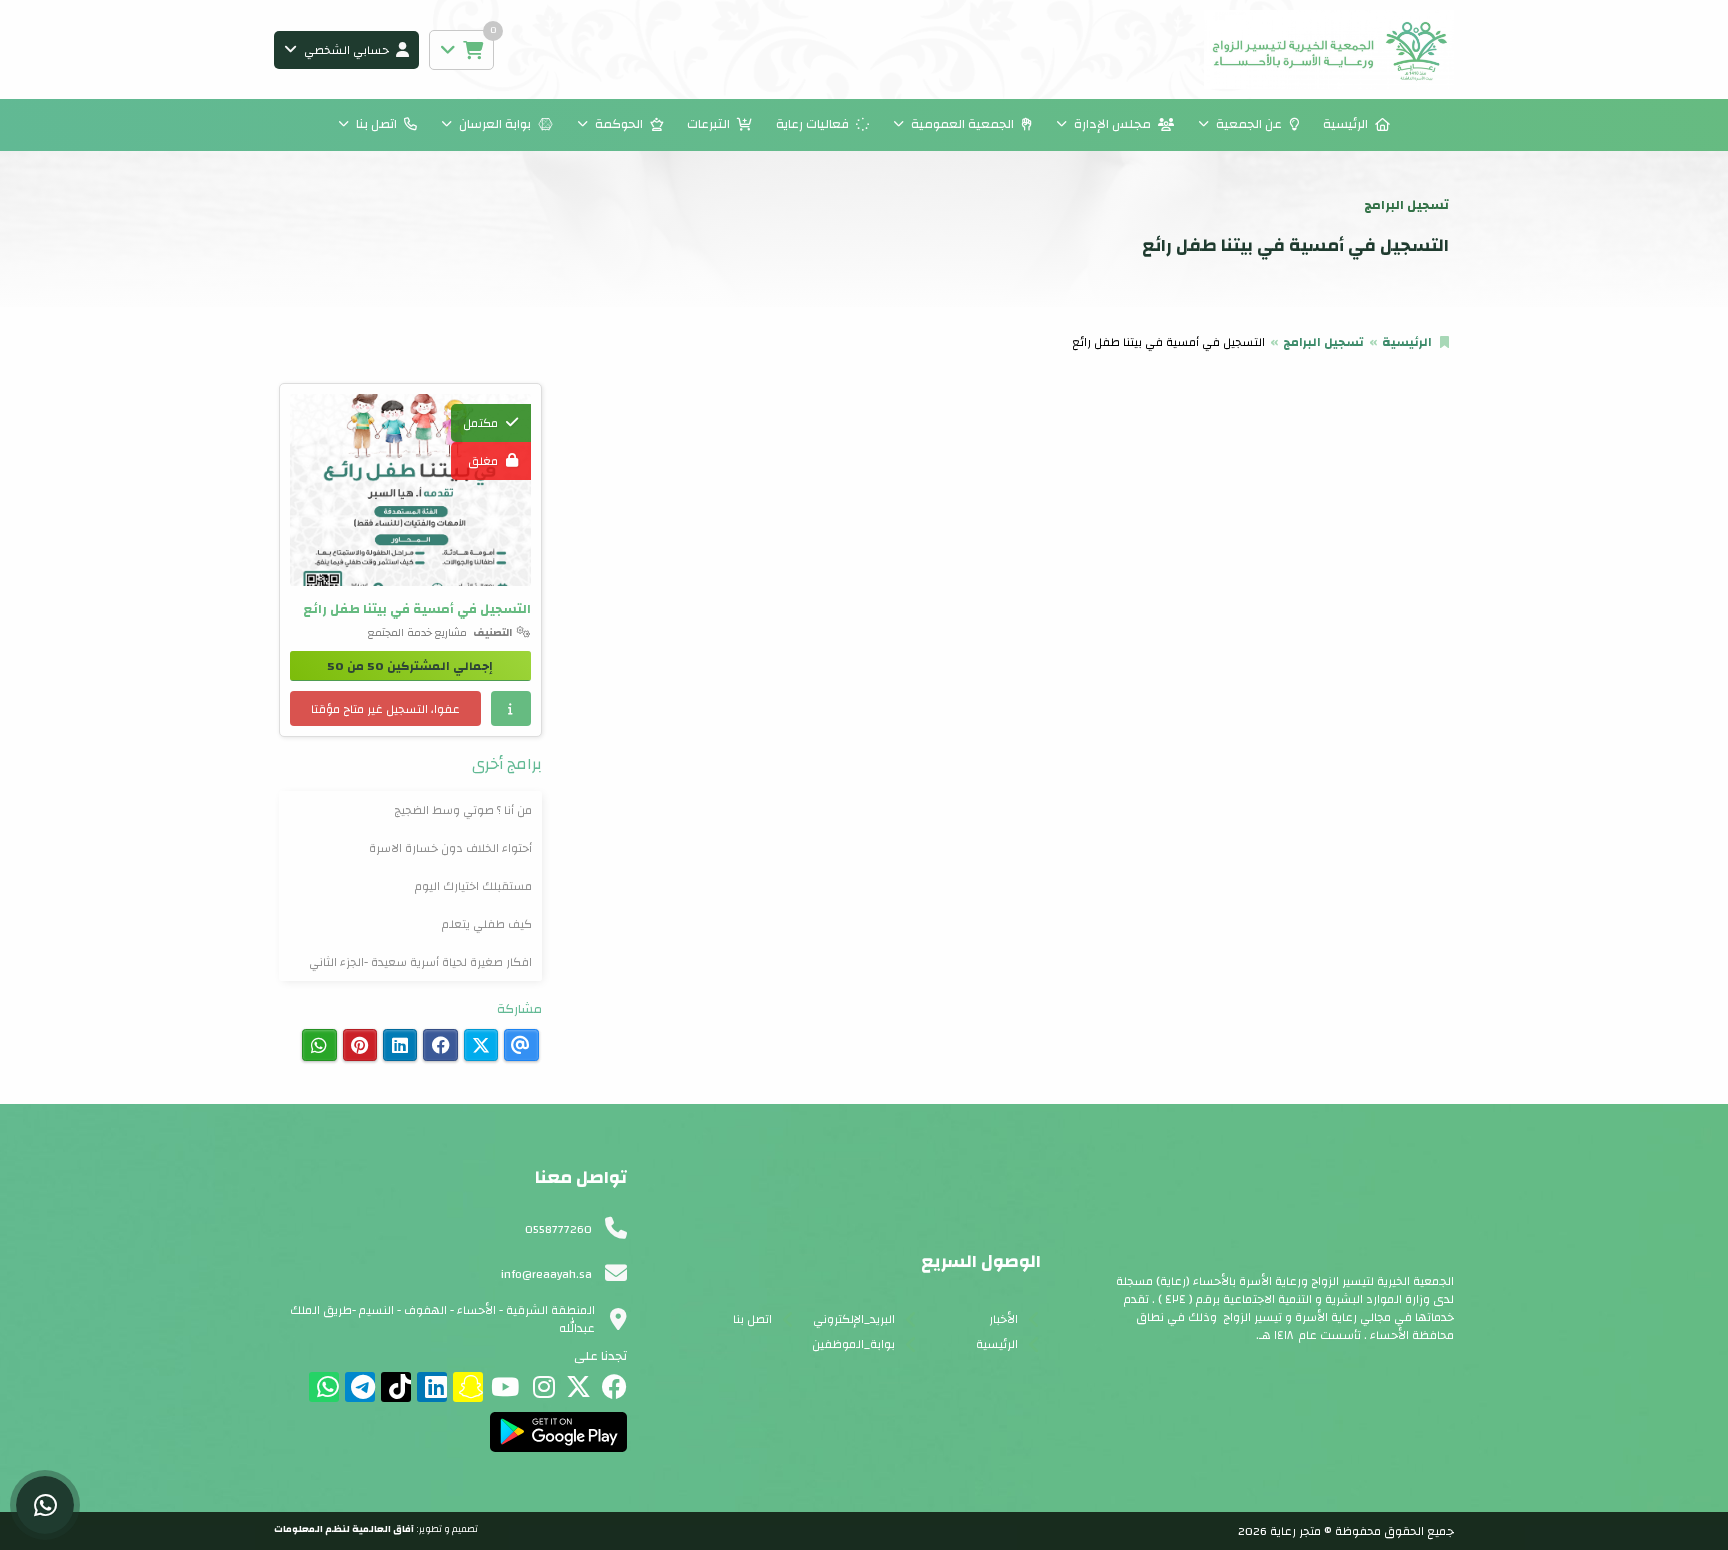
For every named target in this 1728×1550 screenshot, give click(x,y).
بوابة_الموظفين (853, 1344)
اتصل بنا (376, 124)
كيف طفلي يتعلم (487, 924)
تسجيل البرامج (1323, 342)
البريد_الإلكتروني (854, 1319)
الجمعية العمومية (962, 124)
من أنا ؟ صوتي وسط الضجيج (463, 810)
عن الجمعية (1249, 124)
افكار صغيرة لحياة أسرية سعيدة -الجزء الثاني (420, 962)
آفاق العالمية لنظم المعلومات (344, 1529)
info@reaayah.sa (546, 1274)
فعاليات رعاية (812, 124)
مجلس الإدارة (1112, 124)
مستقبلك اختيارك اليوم (473, 886)
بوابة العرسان (495, 124)
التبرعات (708, 124)
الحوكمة (619, 124)
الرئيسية (1345, 124)
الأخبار (1003, 1319)
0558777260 (558, 1229)
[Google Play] (558, 1432)
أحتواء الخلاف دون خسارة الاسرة (450, 848)
